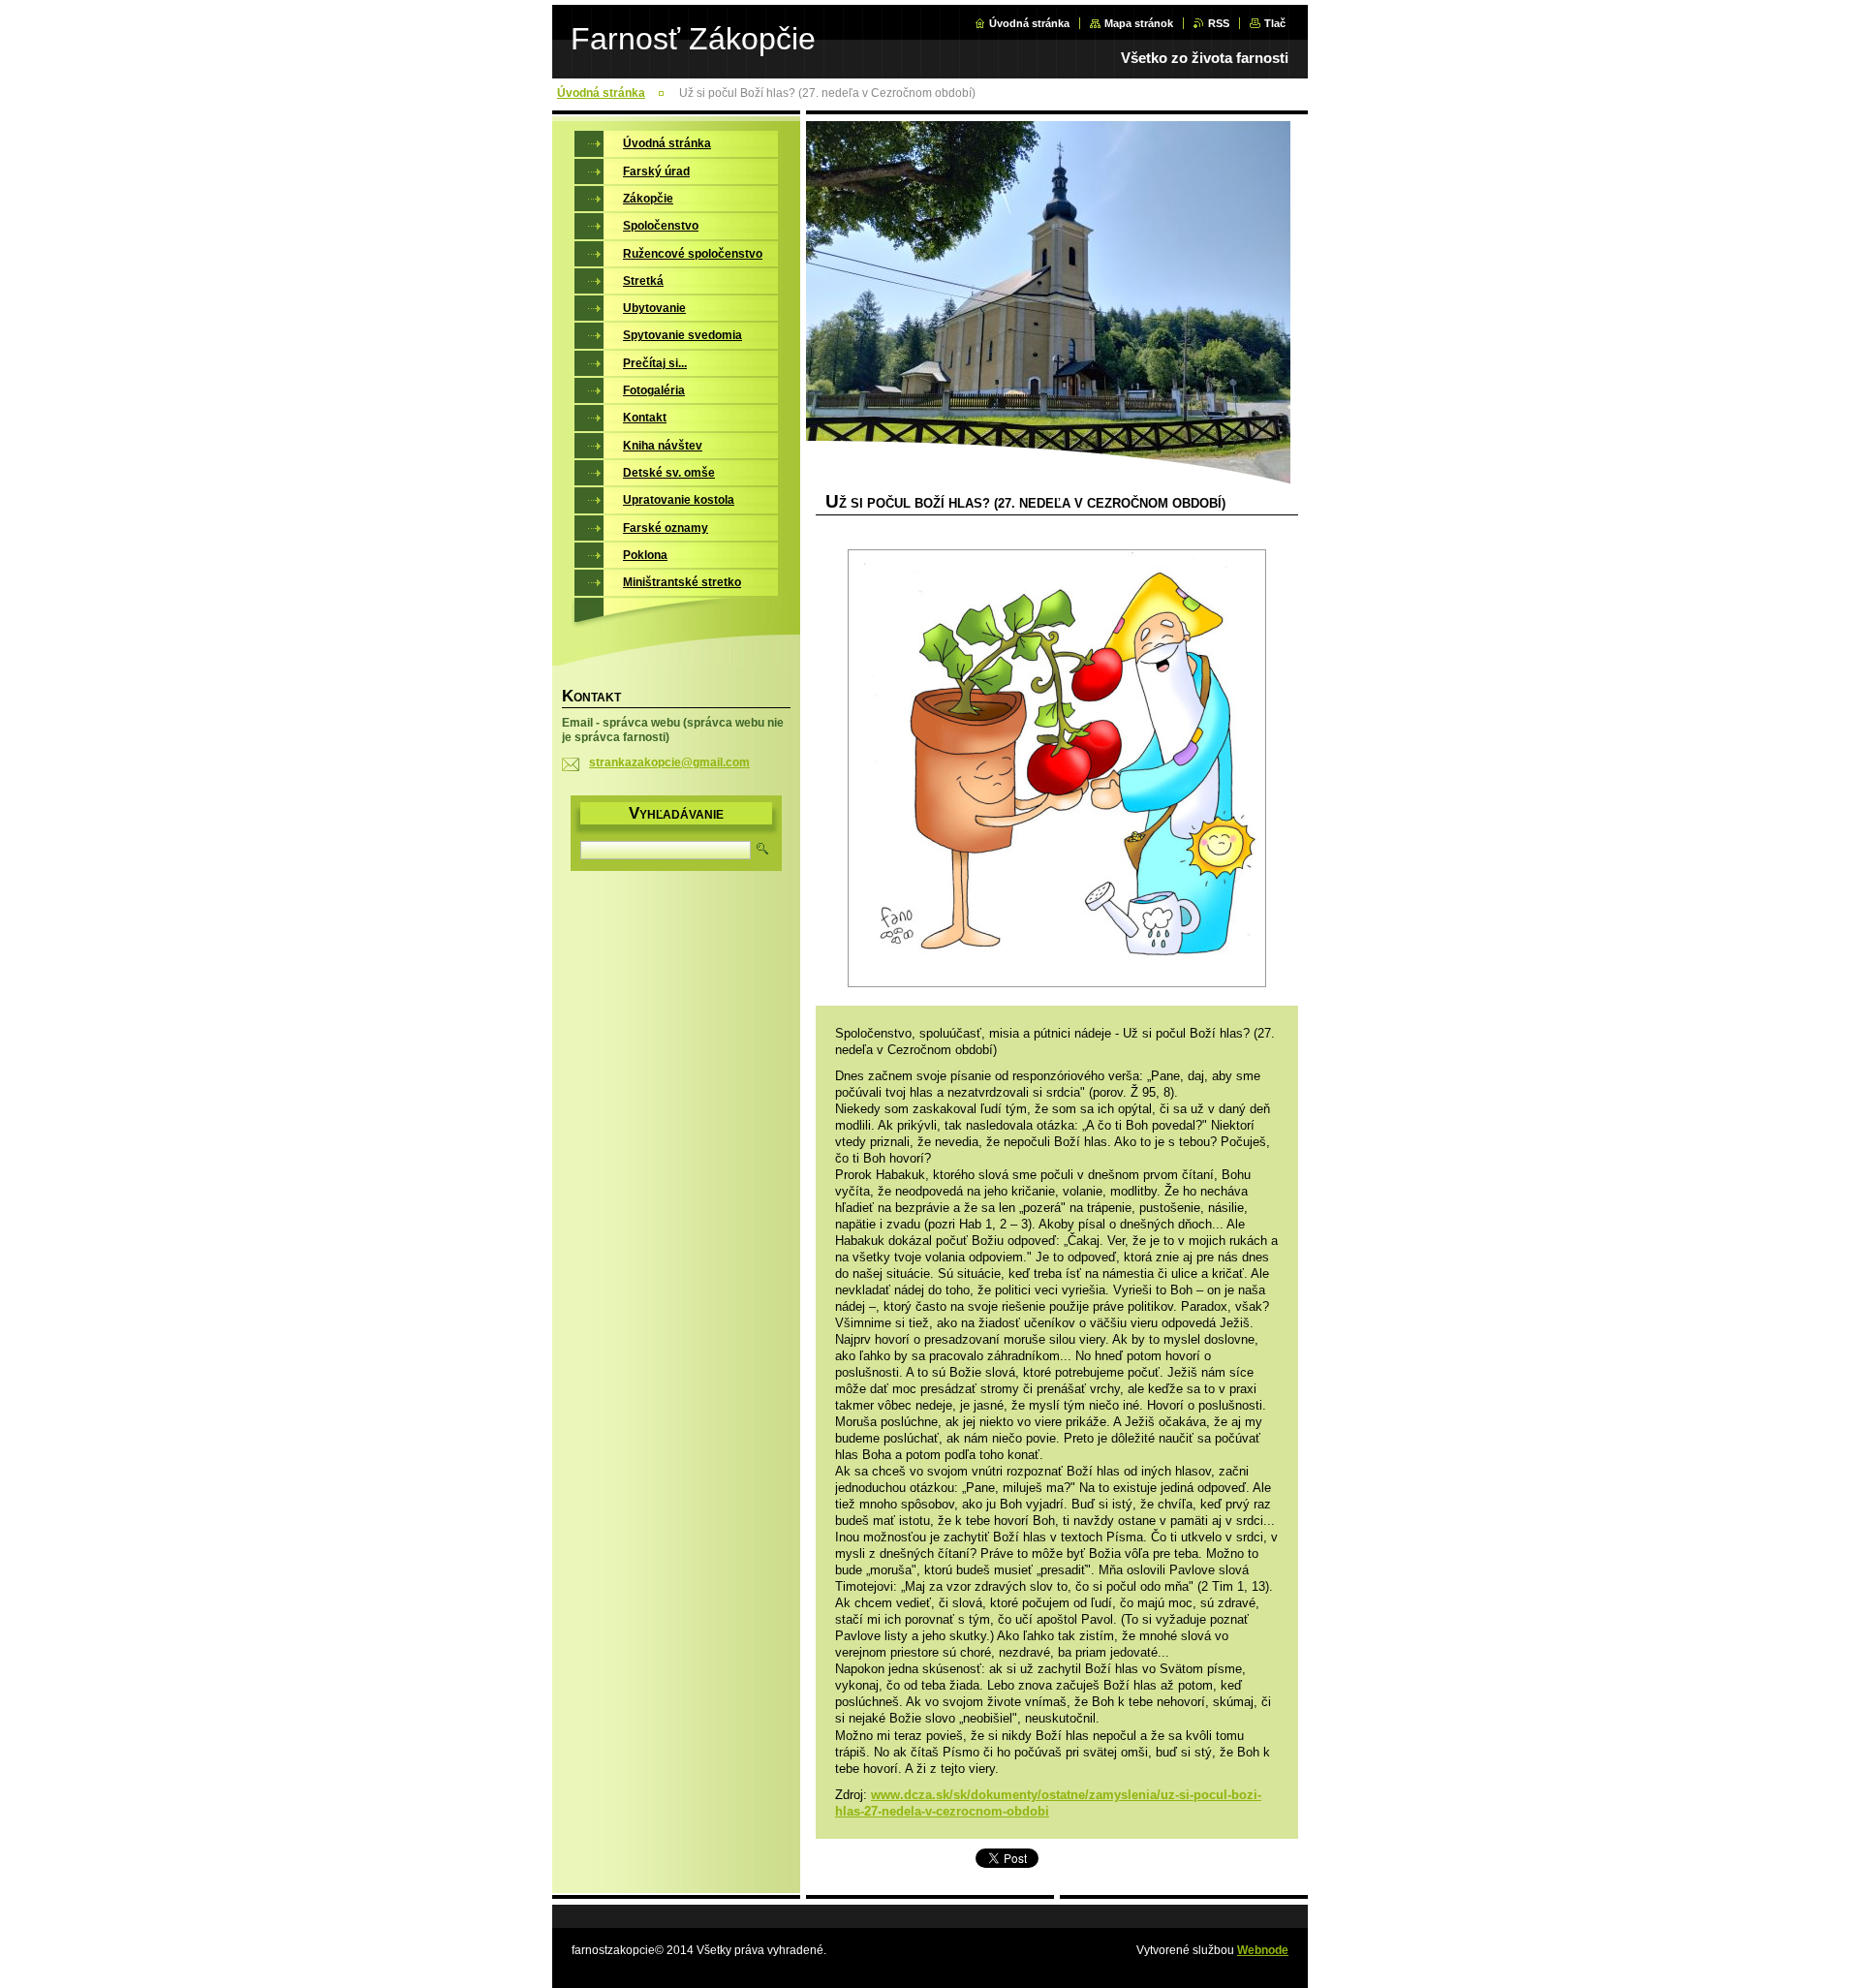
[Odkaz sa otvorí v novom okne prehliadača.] (1057, 770)
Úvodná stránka (1029, 23)
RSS (1219, 23)
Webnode (1263, 1950)
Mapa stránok (1139, 23)
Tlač (1275, 23)
